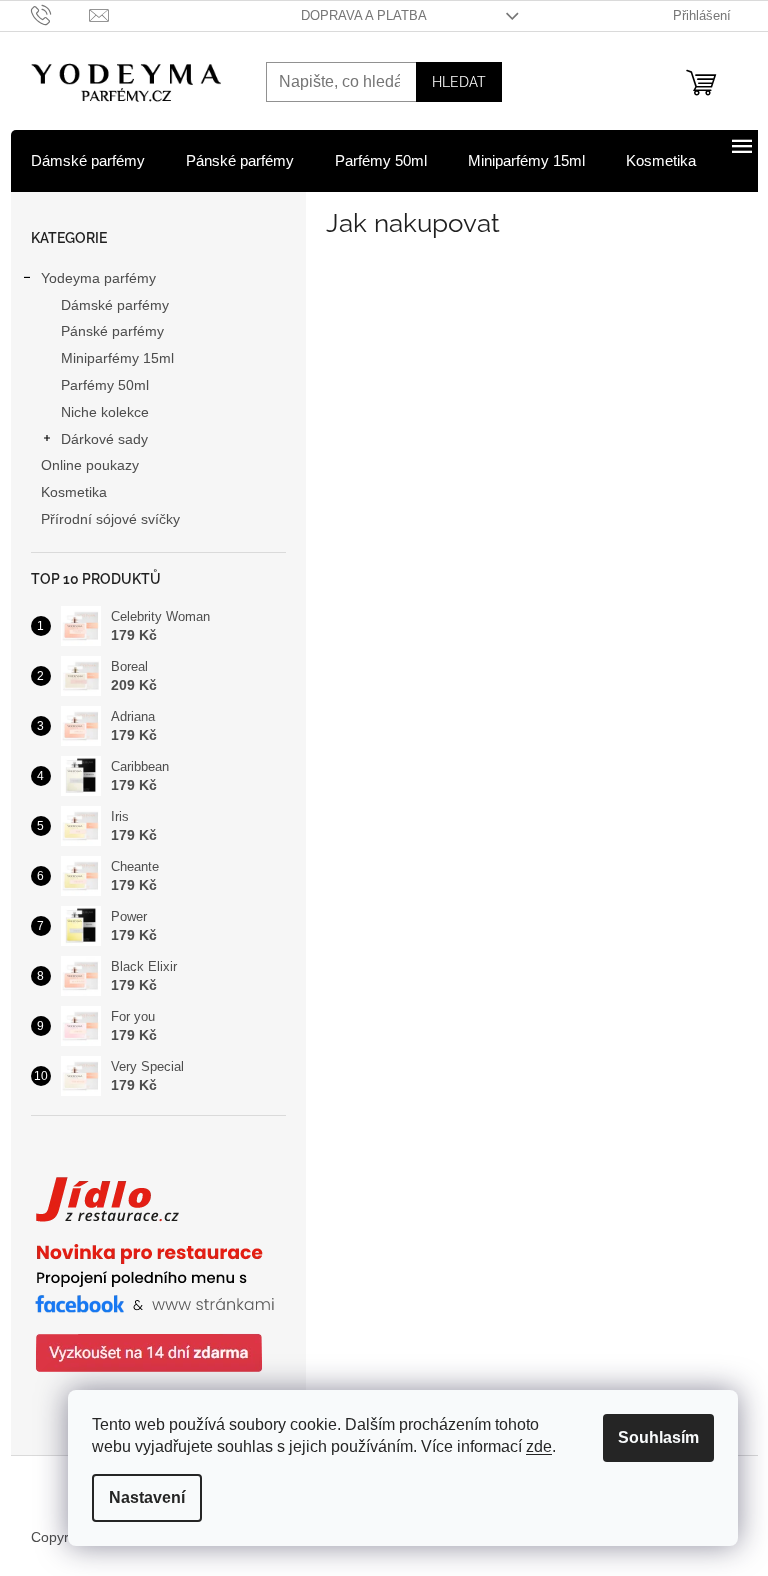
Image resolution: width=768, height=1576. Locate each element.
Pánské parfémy (112, 331)
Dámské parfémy (115, 305)
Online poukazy (90, 465)
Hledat (459, 82)
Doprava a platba (364, 15)
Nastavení (147, 1497)
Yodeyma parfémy (98, 278)
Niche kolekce (105, 412)
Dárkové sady (104, 439)
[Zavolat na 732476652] (60, 14)
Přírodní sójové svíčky (110, 519)
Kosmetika (74, 492)
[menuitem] (88, 161)
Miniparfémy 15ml (117, 358)
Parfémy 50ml (105, 385)
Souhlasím (658, 1437)
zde (539, 1446)
